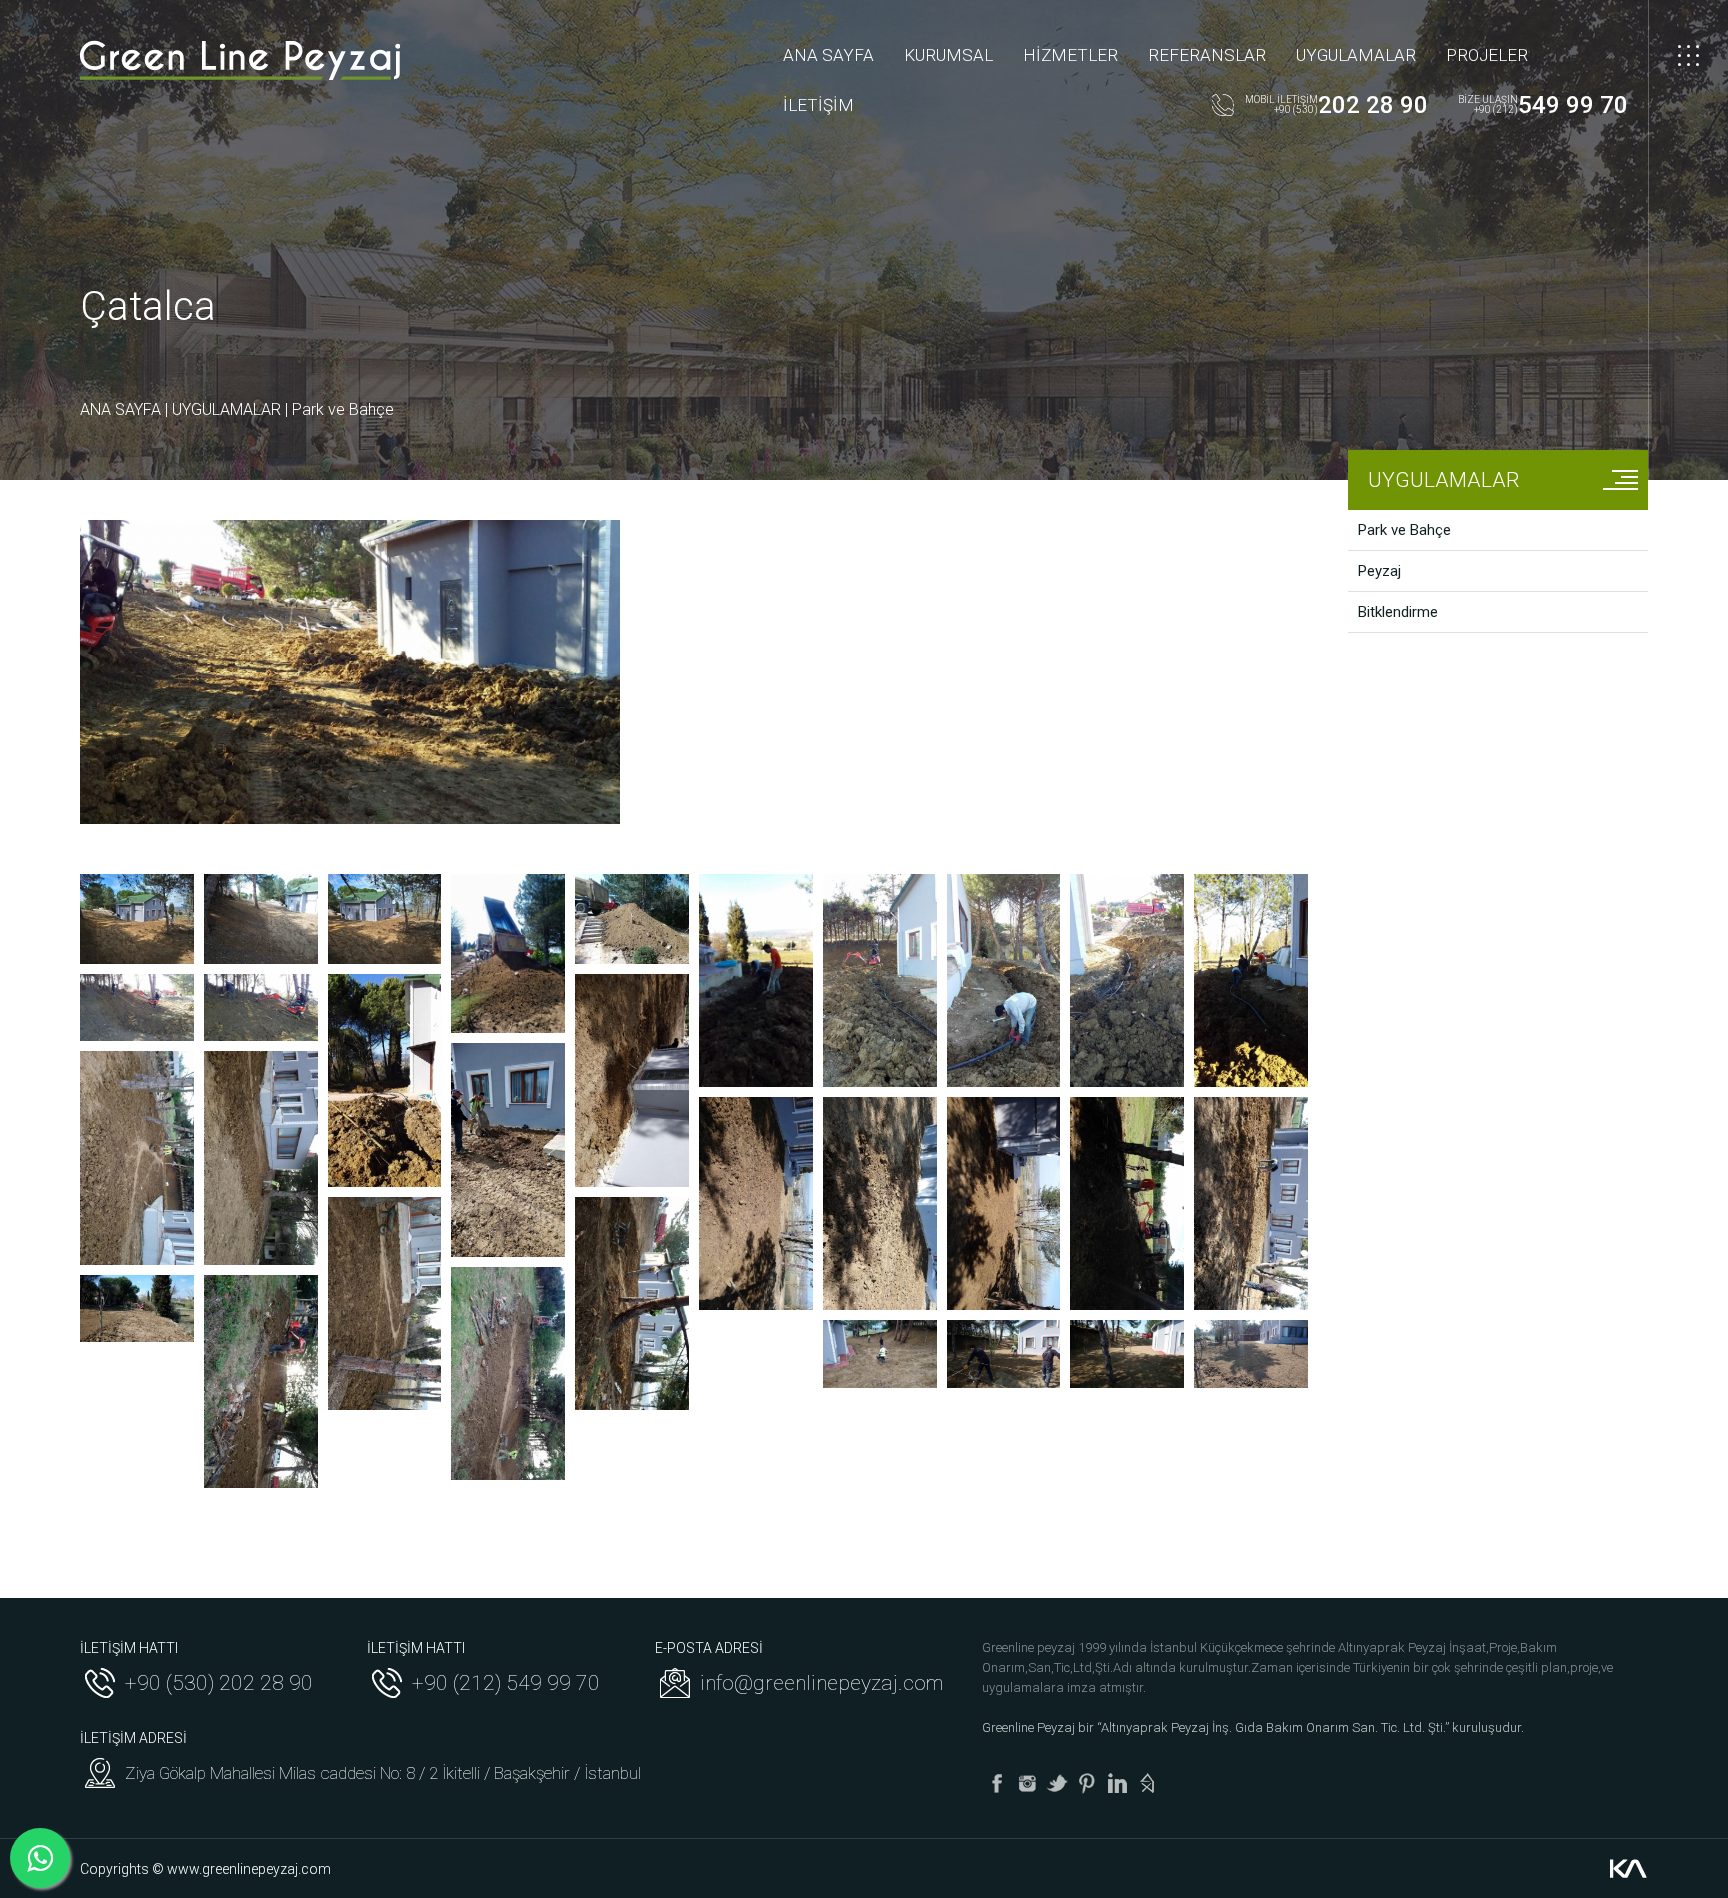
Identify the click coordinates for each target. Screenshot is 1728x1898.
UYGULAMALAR (1356, 55)
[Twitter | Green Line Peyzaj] (1057, 1783)
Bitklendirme (1398, 612)
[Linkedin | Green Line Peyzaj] (1117, 1783)
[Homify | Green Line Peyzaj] (1147, 1783)
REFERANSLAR (1207, 55)
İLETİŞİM (818, 105)
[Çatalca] (137, 919)
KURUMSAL (948, 55)
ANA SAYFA (828, 55)
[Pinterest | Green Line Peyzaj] (1087, 1783)
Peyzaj (1379, 571)
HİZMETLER (1070, 55)
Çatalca (148, 306)
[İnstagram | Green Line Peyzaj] (1027, 1783)
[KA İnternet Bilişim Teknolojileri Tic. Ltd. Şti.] (1628, 1869)
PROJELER (1487, 55)
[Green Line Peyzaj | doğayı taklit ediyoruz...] (240, 60)
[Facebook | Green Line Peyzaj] (997, 1783)
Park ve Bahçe (343, 409)
